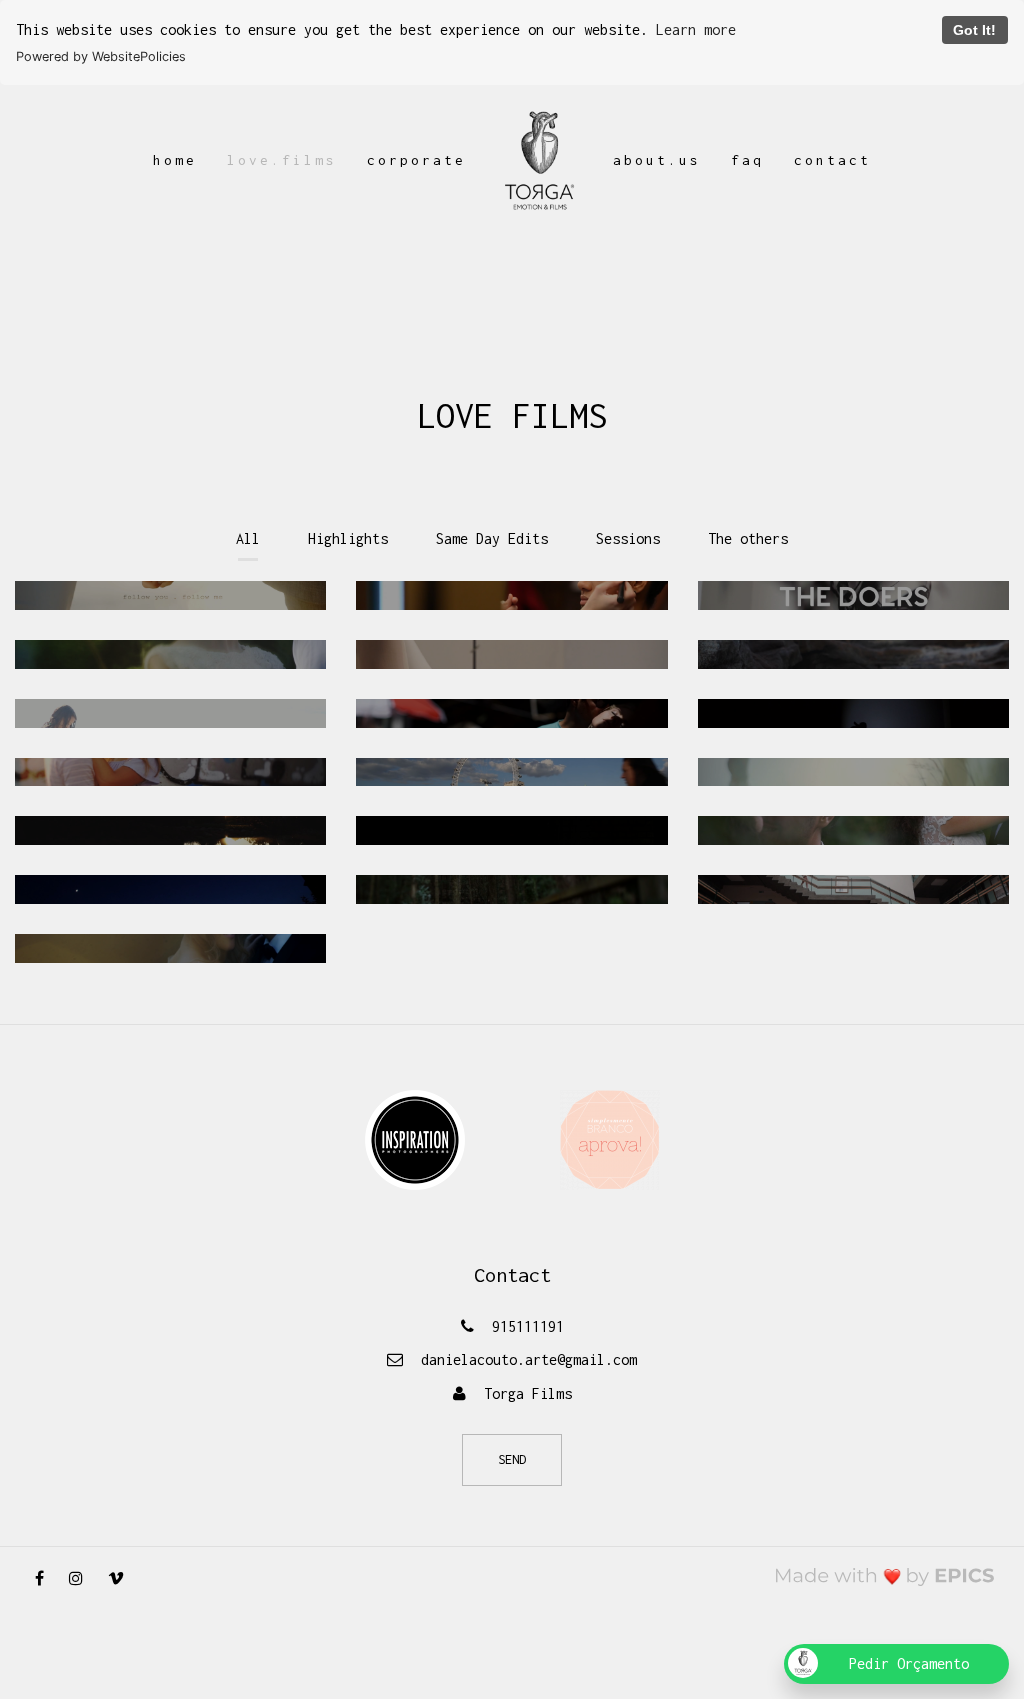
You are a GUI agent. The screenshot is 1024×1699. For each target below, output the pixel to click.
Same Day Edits (492, 538)
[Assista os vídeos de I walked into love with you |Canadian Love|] (170, 889)
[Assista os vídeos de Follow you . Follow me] (170, 595)
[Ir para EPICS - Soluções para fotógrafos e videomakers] (885, 1575)
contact (832, 160)
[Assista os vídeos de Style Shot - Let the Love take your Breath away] (170, 654)
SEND (512, 1459)
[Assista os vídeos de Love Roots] (511, 889)
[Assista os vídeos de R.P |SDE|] (853, 772)
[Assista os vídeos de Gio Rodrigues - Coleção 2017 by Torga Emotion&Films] (511, 654)
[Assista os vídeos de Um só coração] (853, 889)
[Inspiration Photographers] (415, 1138)
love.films (282, 160)
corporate (416, 160)
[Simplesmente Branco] (610, 1138)
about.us (657, 160)
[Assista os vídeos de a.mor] (853, 654)
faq (747, 160)
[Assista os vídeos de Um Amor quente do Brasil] (170, 713)
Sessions (628, 538)
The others (748, 538)
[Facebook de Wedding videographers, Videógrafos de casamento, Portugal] (47, 1578)
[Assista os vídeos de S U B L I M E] (853, 830)
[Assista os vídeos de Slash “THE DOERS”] (853, 595)
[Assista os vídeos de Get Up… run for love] (511, 772)
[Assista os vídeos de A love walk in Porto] (511, 713)
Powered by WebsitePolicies (101, 56)
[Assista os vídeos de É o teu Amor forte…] (170, 830)
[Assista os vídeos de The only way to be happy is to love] (170, 948)
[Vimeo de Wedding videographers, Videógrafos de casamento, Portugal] (123, 1578)
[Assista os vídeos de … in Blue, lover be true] (170, 772)
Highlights (348, 538)
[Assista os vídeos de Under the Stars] (853, 713)
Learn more (696, 29)
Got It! (974, 30)
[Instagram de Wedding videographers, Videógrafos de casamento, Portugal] (83, 1578)
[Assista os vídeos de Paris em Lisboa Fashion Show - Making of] (511, 595)
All (248, 538)
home (175, 160)
